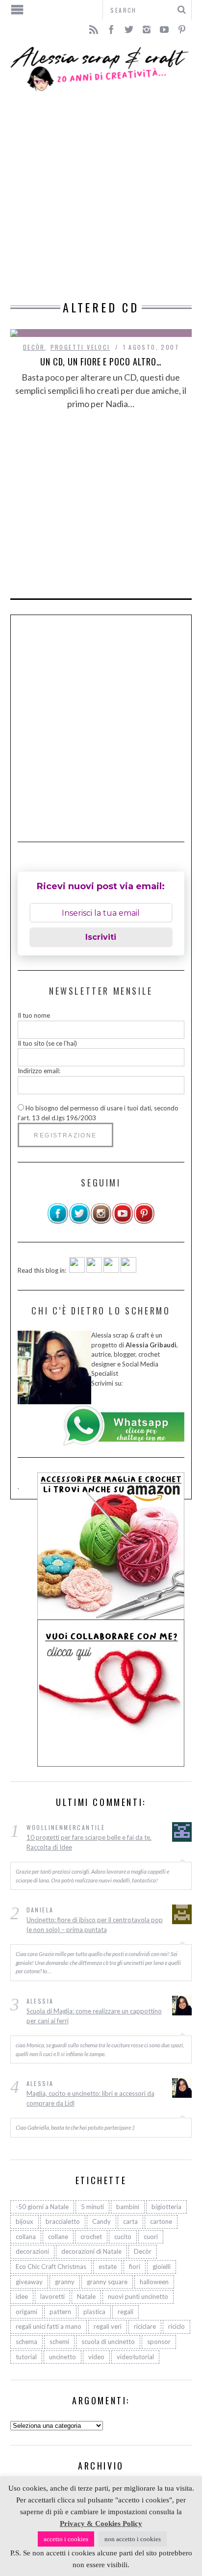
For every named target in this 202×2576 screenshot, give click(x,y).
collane (58, 2237)
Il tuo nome (34, 1015)
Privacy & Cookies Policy (101, 2524)
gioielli (162, 2267)
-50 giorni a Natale (42, 2207)
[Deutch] (94, 1270)
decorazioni (32, 2251)
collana (26, 2237)
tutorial (26, 2357)
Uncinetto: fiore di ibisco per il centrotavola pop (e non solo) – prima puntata (95, 1925)
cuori (151, 2237)
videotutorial (135, 2357)
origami (26, 2312)
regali (126, 2312)
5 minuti (92, 2207)
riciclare (145, 2326)
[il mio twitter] (79, 1222)
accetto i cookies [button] (66, 2539)
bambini (128, 2207)
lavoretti (52, 2296)
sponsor (159, 2342)
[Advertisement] (101, 197)
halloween (154, 2282)
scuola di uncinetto (108, 2342)
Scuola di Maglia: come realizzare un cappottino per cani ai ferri (94, 2016)
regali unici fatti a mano (49, 2326)
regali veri (108, 2326)
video (96, 2357)
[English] (77, 1270)
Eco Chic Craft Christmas (51, 2267)
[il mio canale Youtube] (123, 1222)
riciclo (177, 2326)
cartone (161, 2221)
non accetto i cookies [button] (133, 2539)
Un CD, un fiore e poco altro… (101, 361)
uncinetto (63, 2357)
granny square (107, 2282)
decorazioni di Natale (91, 2251)
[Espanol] (111, 1270)
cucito (123, 2237)
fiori (135, 2267)
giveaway (29, 2282)
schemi (59, 2342)
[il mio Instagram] (101, 1222)
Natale (86, 2296)
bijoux (25, 2221)
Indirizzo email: (39, 1071)
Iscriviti (101, 937)
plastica (94, 2312)
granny (65, 2282)
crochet (91, 2237)
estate (108, 2267)
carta (130, 2221)
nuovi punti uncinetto (138, 2296)
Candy (101, 2221)
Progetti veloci (80, 347)
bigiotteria (166, 2207)
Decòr (34, 347)
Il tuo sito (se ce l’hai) (47, 1043)
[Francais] (128, 1270)
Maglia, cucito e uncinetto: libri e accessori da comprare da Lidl (90, 2098)
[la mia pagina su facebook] (58, 1222)
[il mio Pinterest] (144, 1222)
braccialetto (63, 2221)
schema (26, 2342)
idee (22, 2296)
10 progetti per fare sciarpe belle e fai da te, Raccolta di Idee (89, 1842)
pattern (60, 2312)
